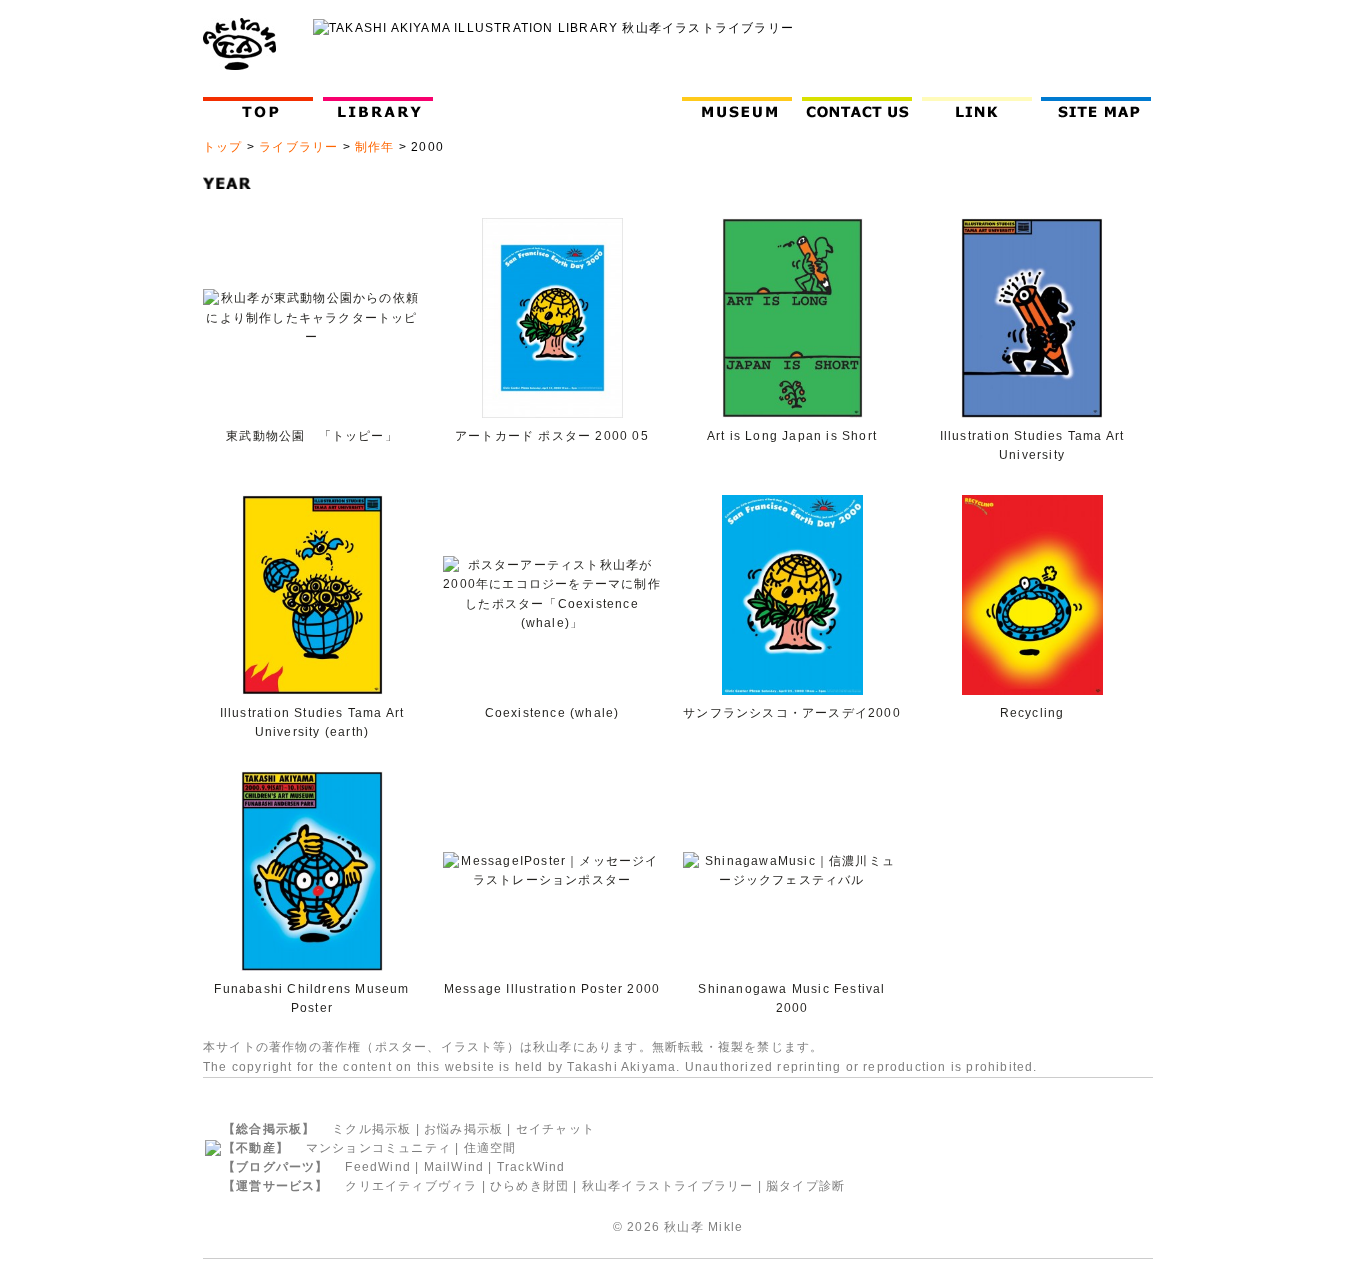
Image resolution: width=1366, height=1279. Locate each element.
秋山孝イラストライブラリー (668, 1186)
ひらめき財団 (529, 1186)
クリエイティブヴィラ (411, 1186)
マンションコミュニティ (378, 1148)
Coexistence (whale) (552, 713)
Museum (741, 107)
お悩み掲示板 (463, 1129)
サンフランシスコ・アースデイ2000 (792, 713)
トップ (223, 147)
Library (378, 107)
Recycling (1032, 713)
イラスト (467, 1047)
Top (262, 107)
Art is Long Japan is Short (792, 436)
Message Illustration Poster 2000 (552, 989)
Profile (501, 107)
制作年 (375, 147)
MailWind (454, 1167)
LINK (977, 107)
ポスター (401, 1047)
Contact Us (861, 107)
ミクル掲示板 (371, 1129)
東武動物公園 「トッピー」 (312, 436)
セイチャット (555, 1129)
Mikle (725, 1227)
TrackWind (531, 1167)
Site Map (1100, 107)
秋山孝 (684, 1227)
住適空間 (490, 1148)
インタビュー (621, 107)
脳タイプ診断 (805, 1186)
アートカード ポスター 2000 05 (552, 436)
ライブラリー (298, 147)
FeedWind (378, 1167)
